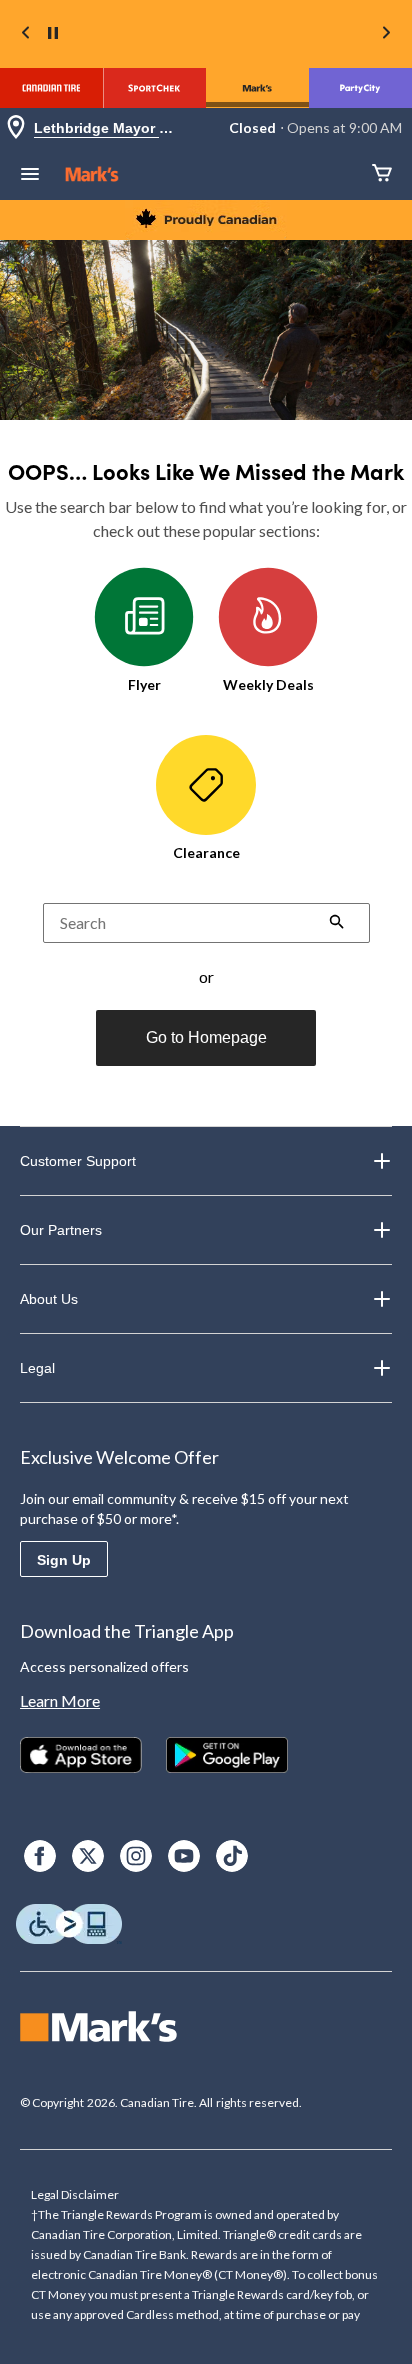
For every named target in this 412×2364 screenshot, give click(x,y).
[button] (337, 924)
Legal (37, 1368)
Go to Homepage (206, 1037)
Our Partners (61, 1230)
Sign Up (64, 1560)
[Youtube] (184, 1856)
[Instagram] (136, 1856)
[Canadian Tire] (51, 88)
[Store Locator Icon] (16, 128)
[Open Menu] (30, 176)
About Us (49, 1299)
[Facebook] (40, 1856)
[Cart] (382, 174)
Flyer (144, 684)
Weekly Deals (268, 684)
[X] (88, 1856)
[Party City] (360, 88)
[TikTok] (232, 1856)
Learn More (60, 1700)
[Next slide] (386, 34)
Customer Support (78, 1161)
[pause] (53, 34)
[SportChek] (154, 88)
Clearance (206, 852)
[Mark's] (257, 88)
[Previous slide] (26, 34)
